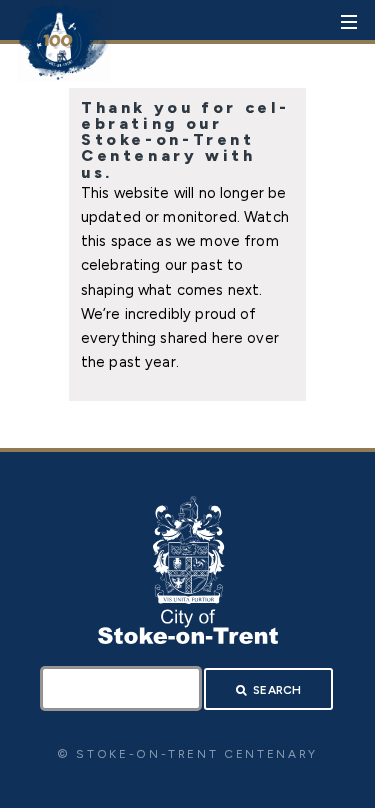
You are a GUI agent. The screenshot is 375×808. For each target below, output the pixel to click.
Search (277, 690)
